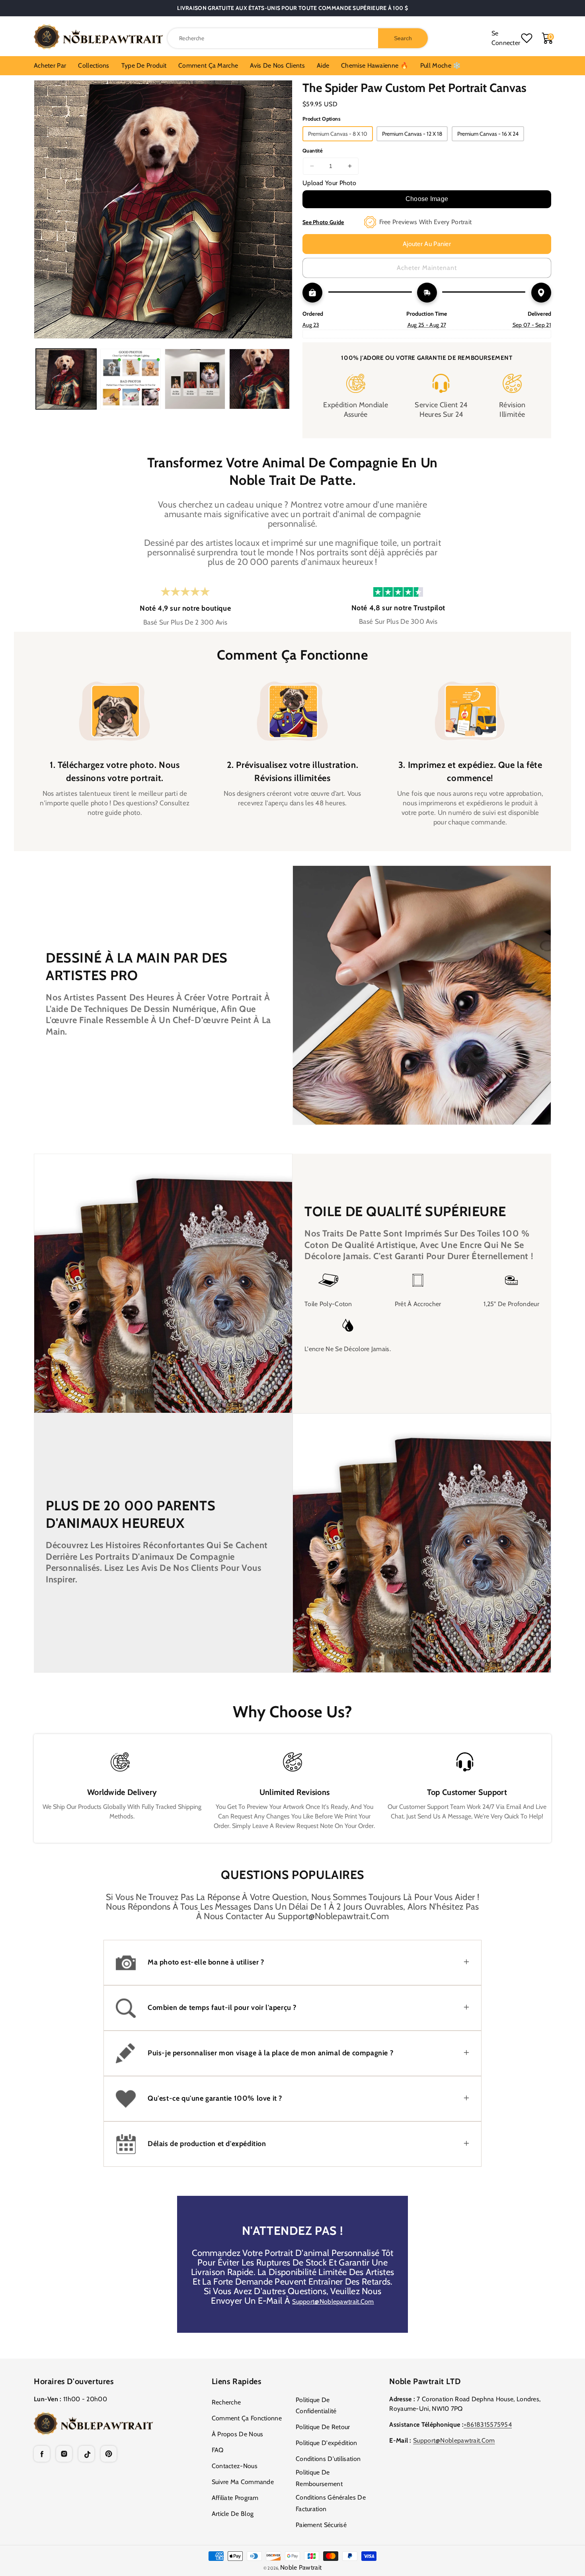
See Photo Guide (323, 222)
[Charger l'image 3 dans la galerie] (195, 379)
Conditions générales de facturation (331, 2503)
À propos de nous (238, 2434)
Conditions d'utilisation (328, 2459)
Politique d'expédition (327, 2443)
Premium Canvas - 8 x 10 (338, 134)
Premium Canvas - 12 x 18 (412, 134)
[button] (292, 1963)
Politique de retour (323, 2427)
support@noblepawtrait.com (333, 2302)
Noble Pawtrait (301, 2567)
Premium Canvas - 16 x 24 (488, 134)
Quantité (313, 150)
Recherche (226, 2402)
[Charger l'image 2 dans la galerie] (131, 379)
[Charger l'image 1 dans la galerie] (66, 379)
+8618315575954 (488, 2425)
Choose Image (427, 199)
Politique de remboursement (319, 2478)
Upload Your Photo (329, 183)
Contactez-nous (235, 2466)
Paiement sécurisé (321, 2525)
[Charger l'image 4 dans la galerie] (259, 379)
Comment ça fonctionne (247, 2418)
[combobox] (298, 38)
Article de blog (233, 2514)
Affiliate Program (235, 2498)
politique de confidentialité (316, 2406)
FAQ (218, 2450)
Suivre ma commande (243, 2482)
